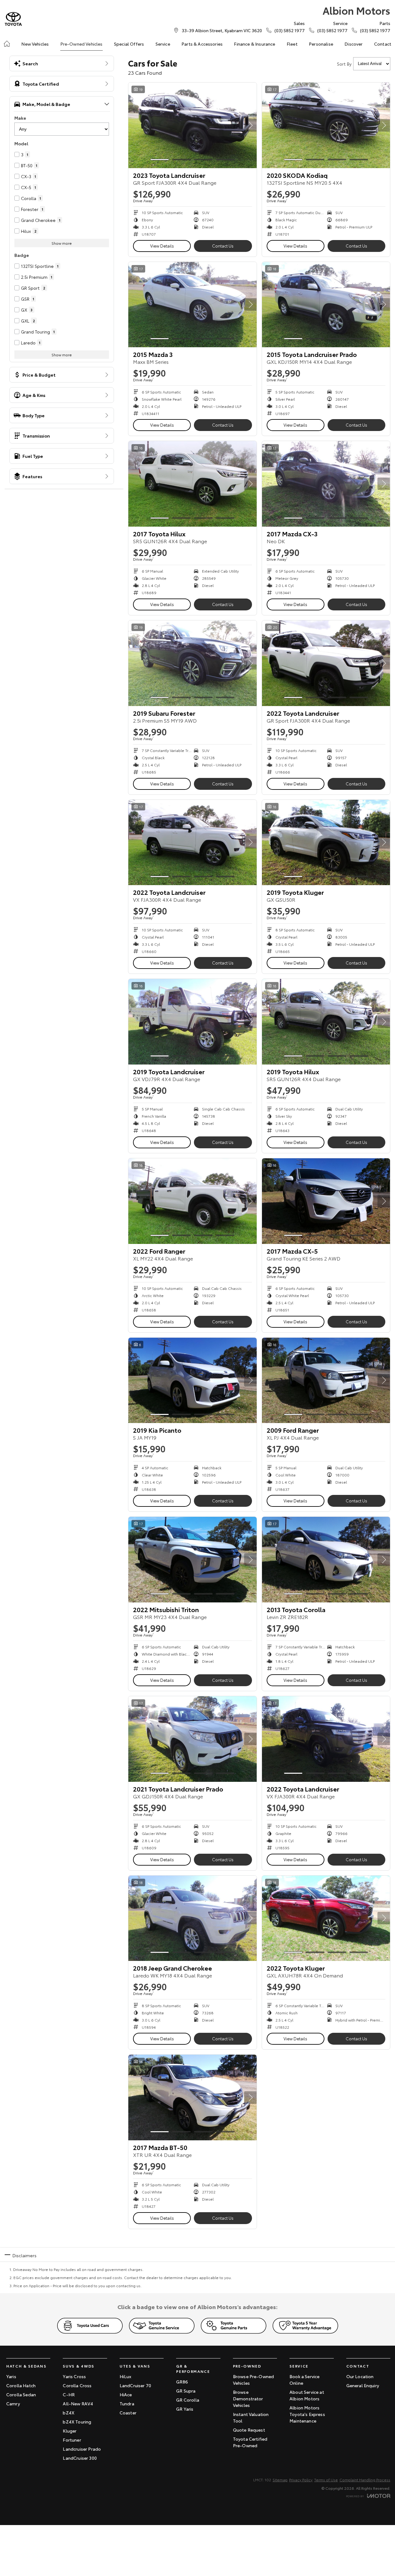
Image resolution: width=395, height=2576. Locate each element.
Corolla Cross (77, 2385)
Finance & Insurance (254, 44)
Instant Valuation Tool (251, 2417)
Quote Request (249, 2430)
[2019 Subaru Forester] (193, 663)
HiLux (126, 2376)
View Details (162, 246)
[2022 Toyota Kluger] (326, 1918)
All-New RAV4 (78, 2403)
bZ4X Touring (77, 2422)
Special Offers (129, 44)
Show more (62, 243)
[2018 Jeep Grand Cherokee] (193, 1918)
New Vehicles (35, 44)
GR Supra (186, 2391)
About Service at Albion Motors (307, 2395)
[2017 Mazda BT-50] (193, 2097)
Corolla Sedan (21, 2394)
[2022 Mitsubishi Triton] (193, 1560)
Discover (353, 44)
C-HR (69, 2394)
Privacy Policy (301, 2480)
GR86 (182, 2382)
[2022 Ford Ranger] (193, 1201)
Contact (383, 44)
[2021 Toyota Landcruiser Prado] (193, 1739)
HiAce (126, 2394)
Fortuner (72, 2440)
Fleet (292, 44)
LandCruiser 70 (135, 2385)
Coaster (128, 2413)
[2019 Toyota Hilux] (326, 1022)
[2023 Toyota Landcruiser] (193, 125)
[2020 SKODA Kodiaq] (326, 125)
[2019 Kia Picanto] (193, 1381)
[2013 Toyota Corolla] (326, 1560)
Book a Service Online (304, 2380)
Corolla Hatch (21, 2385)
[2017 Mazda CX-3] (326, 484)
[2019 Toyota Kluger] (326, 843)
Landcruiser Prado (82, 2449)
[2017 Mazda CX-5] (326, 1201)
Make (20, 118)
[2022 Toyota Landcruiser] (326, 663)
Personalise (321, 44)
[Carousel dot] (160, 160)
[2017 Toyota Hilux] (193, 484)
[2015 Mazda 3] (193, 305)
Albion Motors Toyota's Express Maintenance (307, 2414)
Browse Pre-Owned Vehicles (254, 2380)
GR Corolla (188, 2400)
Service (163, 44)
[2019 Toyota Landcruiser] (193, 1022)
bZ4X (69, 2413)
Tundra (127, 2403)
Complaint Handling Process (365, 2480)
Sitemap (280, 2480)
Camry (13, 2403)
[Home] (7, 44)
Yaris (11, 2376)
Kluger (70, 2431)
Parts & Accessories (202, 44)
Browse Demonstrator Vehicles (248, 2398)
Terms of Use (326, 2480)
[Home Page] (13, 19)
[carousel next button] (250, 125)
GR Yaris (185, 2409)
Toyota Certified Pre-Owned (250, 2442)
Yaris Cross (74, 2376)
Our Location (360, 2376)
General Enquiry (363, 2385)
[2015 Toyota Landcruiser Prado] (326, 305)
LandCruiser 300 (80, 2458)
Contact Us (223, 246)
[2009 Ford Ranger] (326, 1381)
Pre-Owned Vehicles (81, 44)
